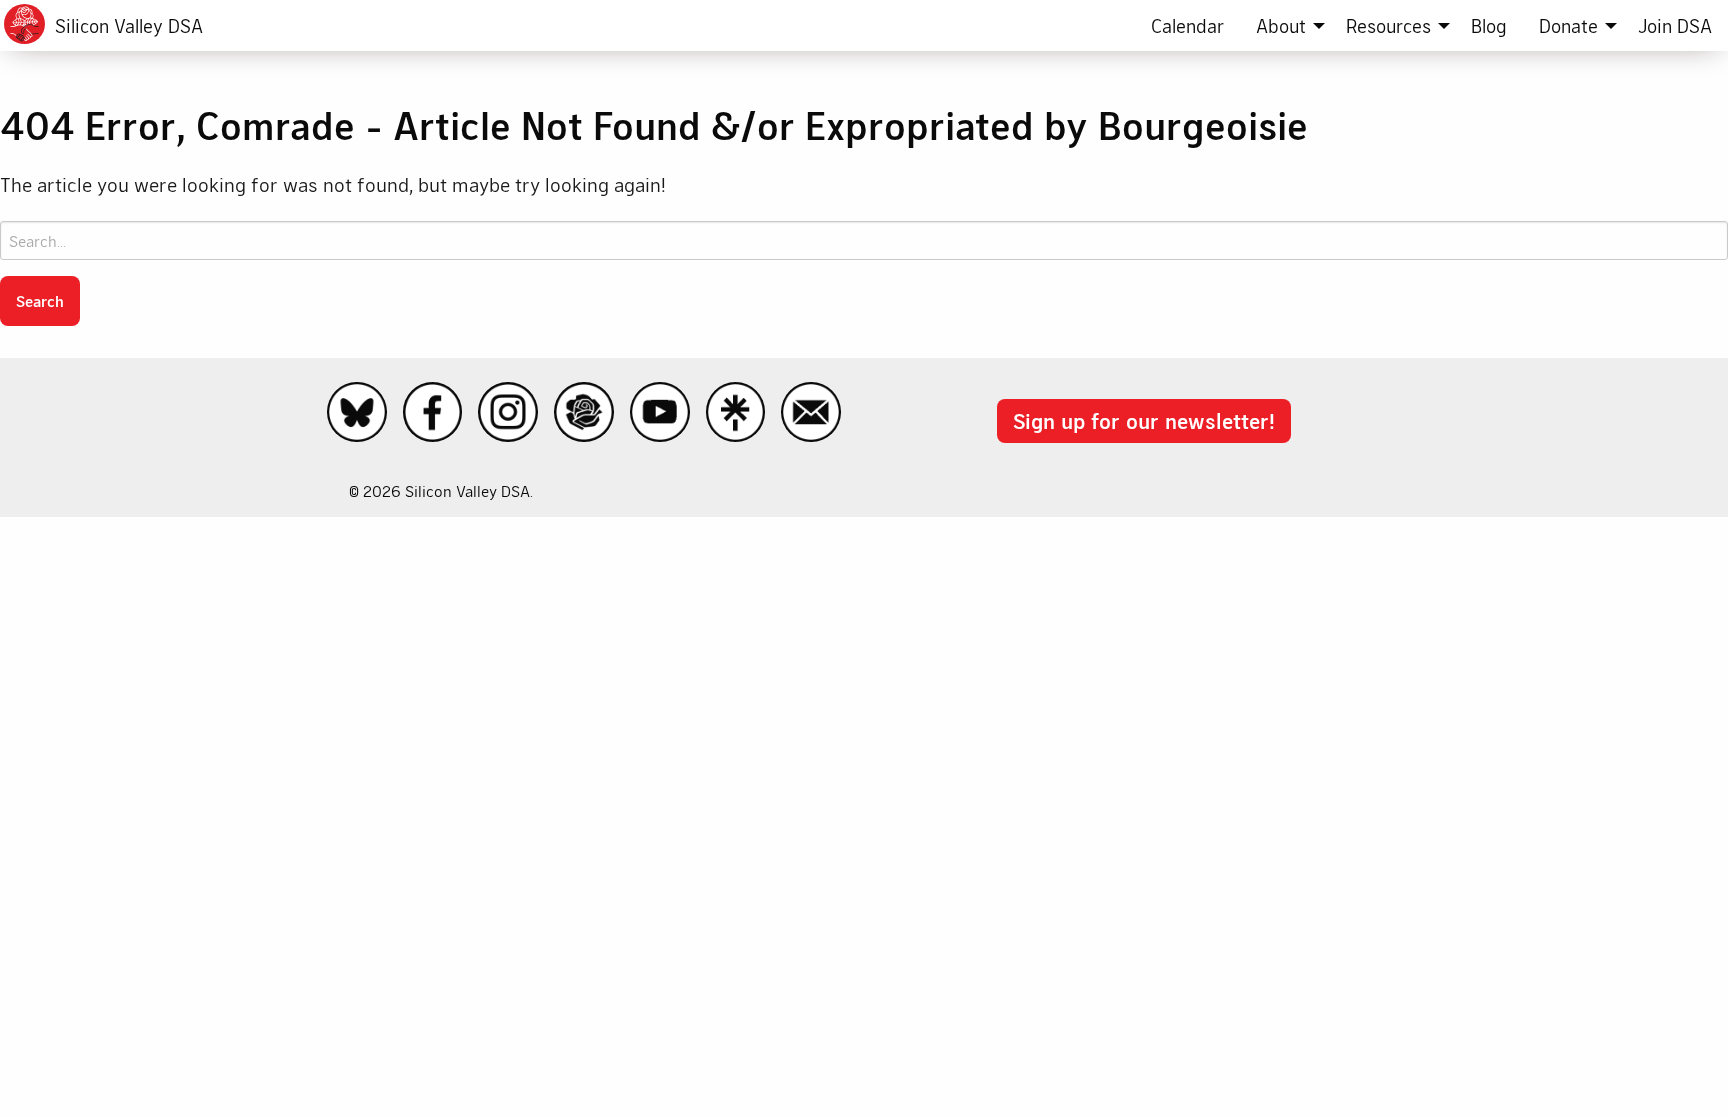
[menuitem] (1187, 25)
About (1281, 25)
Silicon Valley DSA (129, 25)
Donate (1568, 25)
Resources (1388, 25)
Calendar (1187, 25)
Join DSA (1675, 25)
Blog (1489, 25)
